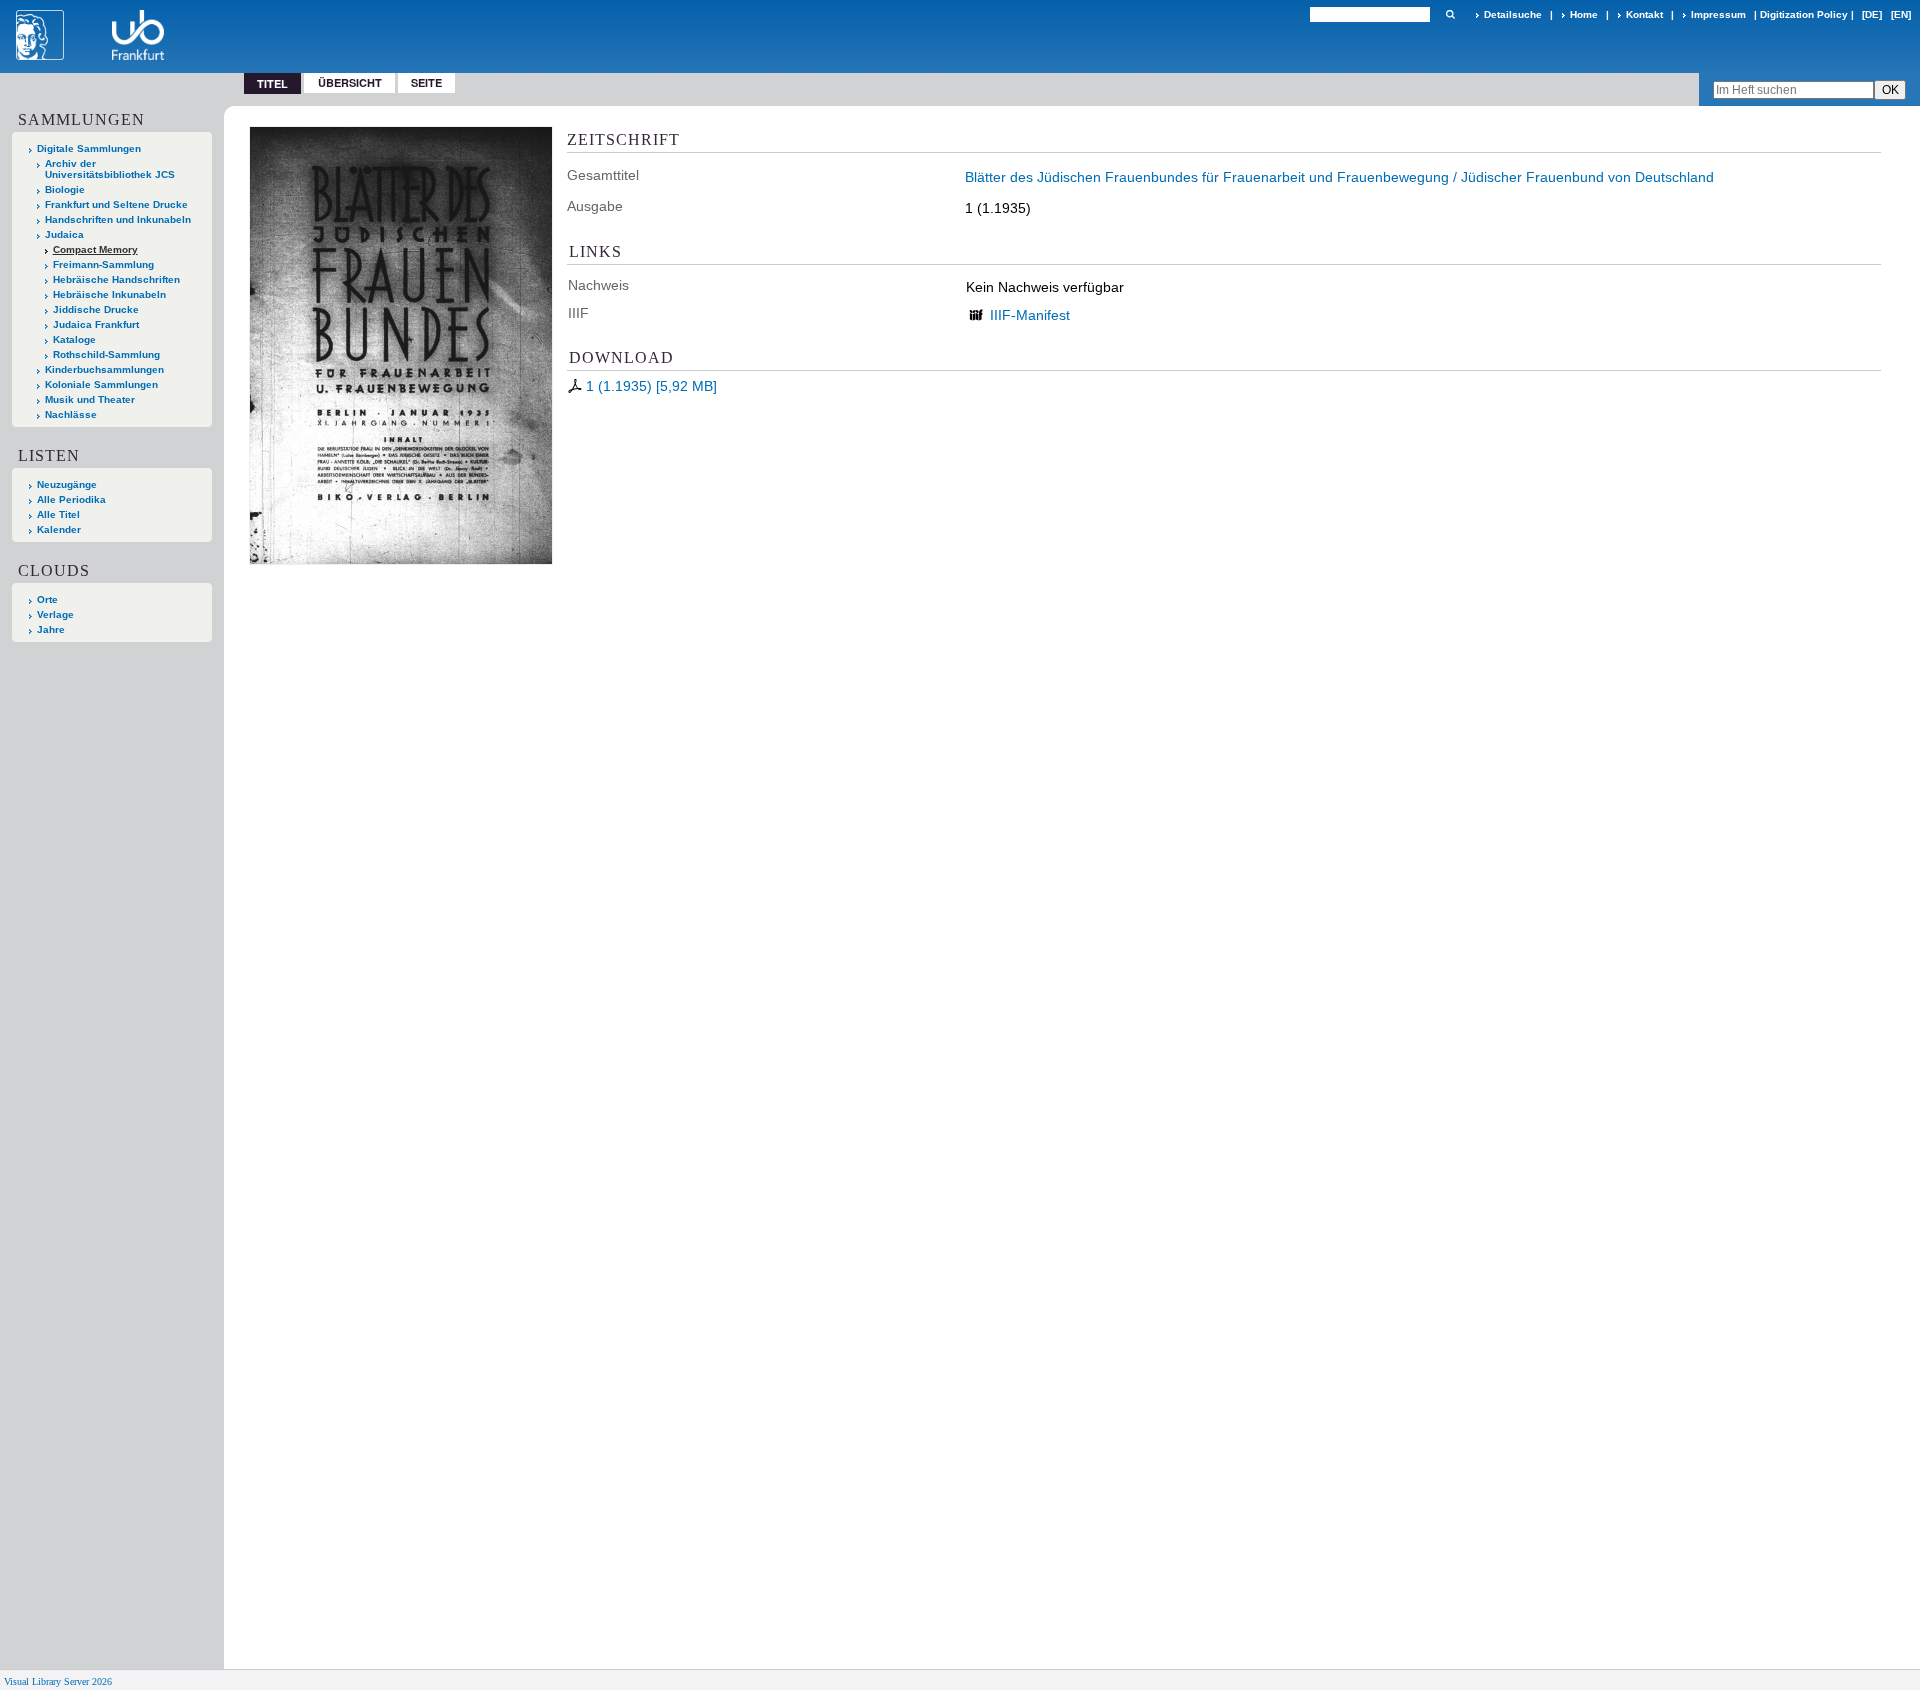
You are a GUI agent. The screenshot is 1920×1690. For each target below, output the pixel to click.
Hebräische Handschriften (116, 279)
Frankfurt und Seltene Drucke (116, 204)
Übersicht (350, 82)
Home (1584, 14)
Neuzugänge (67, 484)
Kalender (59, 529)
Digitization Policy (1804, 14)
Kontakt (1644, 14)
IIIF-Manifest (1030, 315)
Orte (47, 599)
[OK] (1450, 14)
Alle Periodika (71, 499)
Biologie (65, 189)
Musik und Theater (90, 399)
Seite (426, 82)
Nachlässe (71, 414)
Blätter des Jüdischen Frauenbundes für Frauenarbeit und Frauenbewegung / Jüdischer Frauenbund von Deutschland (1339, 177)
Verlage (55, 614)
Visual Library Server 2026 (58, 1681)
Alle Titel (58, 514)
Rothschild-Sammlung (106, 354)
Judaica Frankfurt (96, 324)
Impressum (1718, 14)
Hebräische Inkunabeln (109, 294)
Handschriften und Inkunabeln (118, 219)
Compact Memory (95, 249)
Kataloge (74, 339)
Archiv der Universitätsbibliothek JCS (110, 169)
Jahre (51, 629)
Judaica (64, 234)
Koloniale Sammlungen (101, 384)
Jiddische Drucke (96, 309)
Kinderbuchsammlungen (104, 369)
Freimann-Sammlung (103, 264)
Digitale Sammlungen (89, 148)
